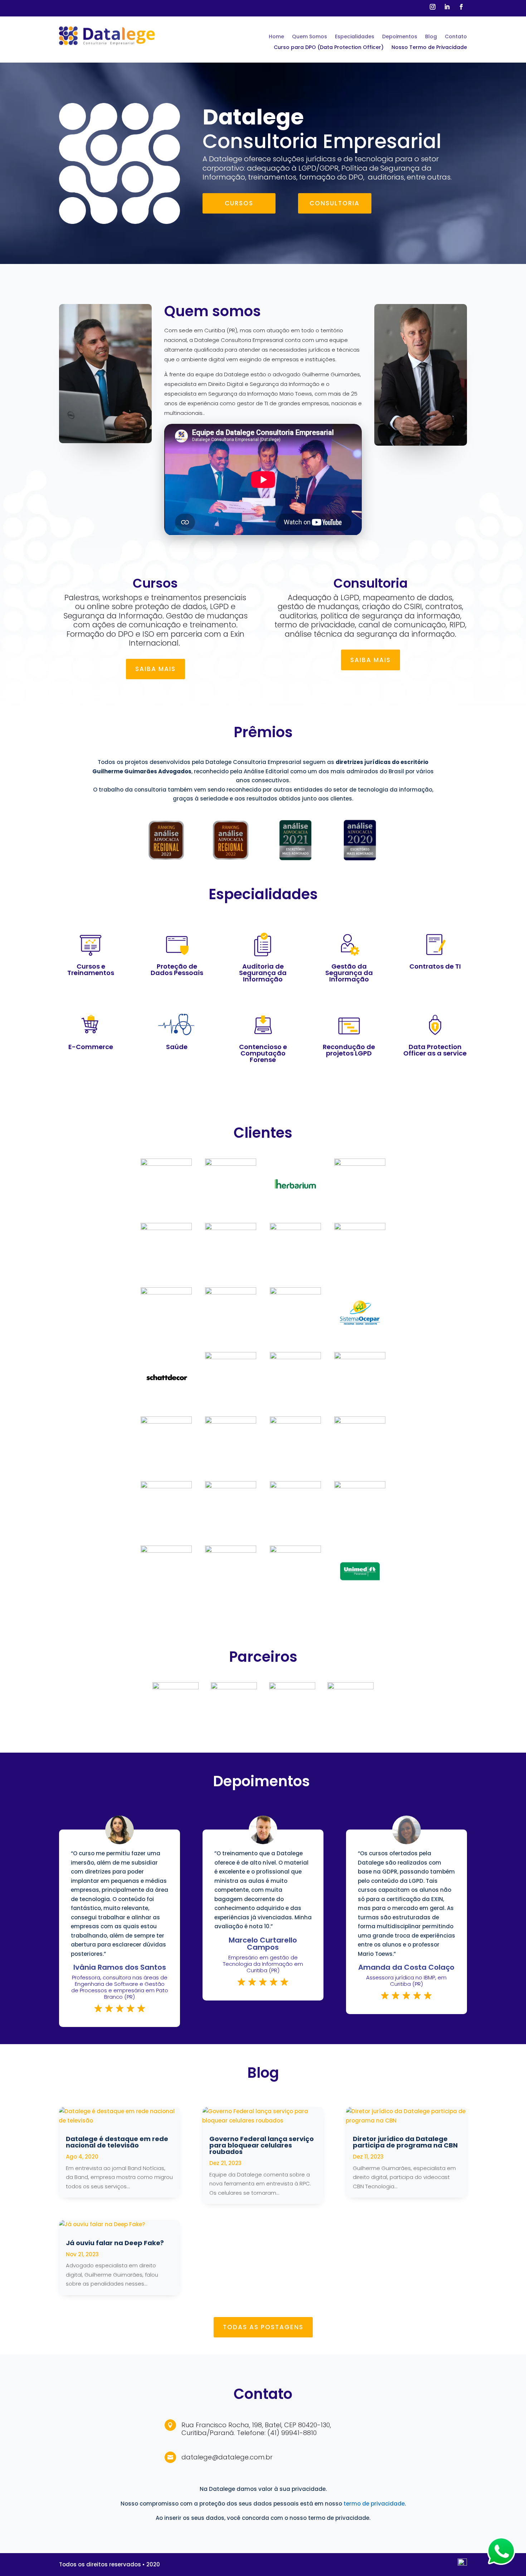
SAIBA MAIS (155, 669)
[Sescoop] (292, 1687)
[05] (360, 1422)
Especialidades (355, 37)
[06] (295, 1422)
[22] (295, 1207)
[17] (360, 1228)
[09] (360, 1357)
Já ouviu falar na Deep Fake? (115, 2243)
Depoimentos (400, 37)
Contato (456, 37)
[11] (231, 1357)
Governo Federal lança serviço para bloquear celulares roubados (262, 2145)
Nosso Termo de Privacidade (429, 48)
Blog (431, 37)
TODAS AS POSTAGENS (263, 2327)
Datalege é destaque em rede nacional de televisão (117, 2142)
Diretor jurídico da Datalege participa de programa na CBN (405, 2142)
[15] (231, 1292)
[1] (360, 864)
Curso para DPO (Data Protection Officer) (329, 48)
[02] (166, 1486)
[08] (166, 1422)
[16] (166, 1292)
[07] (231, 1422)
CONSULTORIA (335, 203)
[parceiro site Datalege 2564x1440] (350, 1687)
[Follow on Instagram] (433, 7)
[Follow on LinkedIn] (447, 7)
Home (276, 37)
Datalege (253, 117)
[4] (231, 864)
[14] (295, 1292)
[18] (295, 1228)
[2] (295, 864)
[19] (231, 1228)
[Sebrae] (234, 1687)
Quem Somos (310, 37)
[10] (295, 1357)
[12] (166, 1401)
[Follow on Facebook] (461, 7)
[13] (360, 1336)
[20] (166, 1228)
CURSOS (239, 203)
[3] (166, 864)
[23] (231, 1164)
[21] (360, 1164)
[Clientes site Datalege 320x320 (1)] (360, 1595)
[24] (166, 1164)
